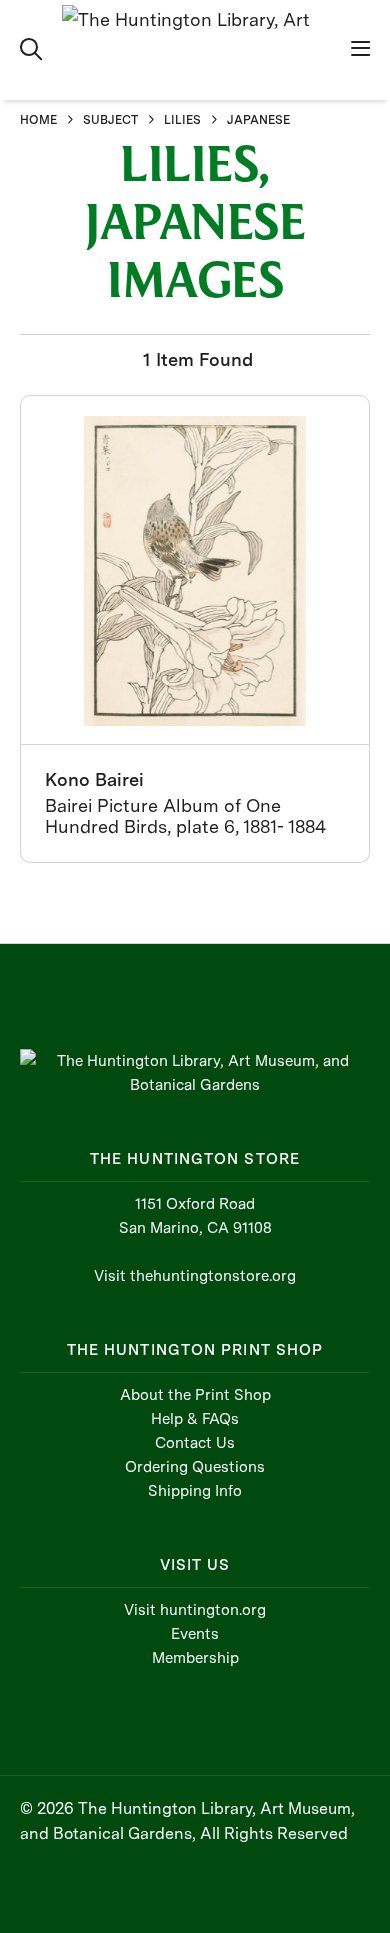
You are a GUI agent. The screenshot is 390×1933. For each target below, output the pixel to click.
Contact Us (195, 1443)
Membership (195, 1658)
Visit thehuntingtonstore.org (195, 1276)
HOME (38, 120)
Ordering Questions (195, 1467)
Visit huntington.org (195, 1610)
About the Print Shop (195, 1395)
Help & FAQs (195, 1419)
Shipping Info (195, 1491)
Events (195, 1634)
